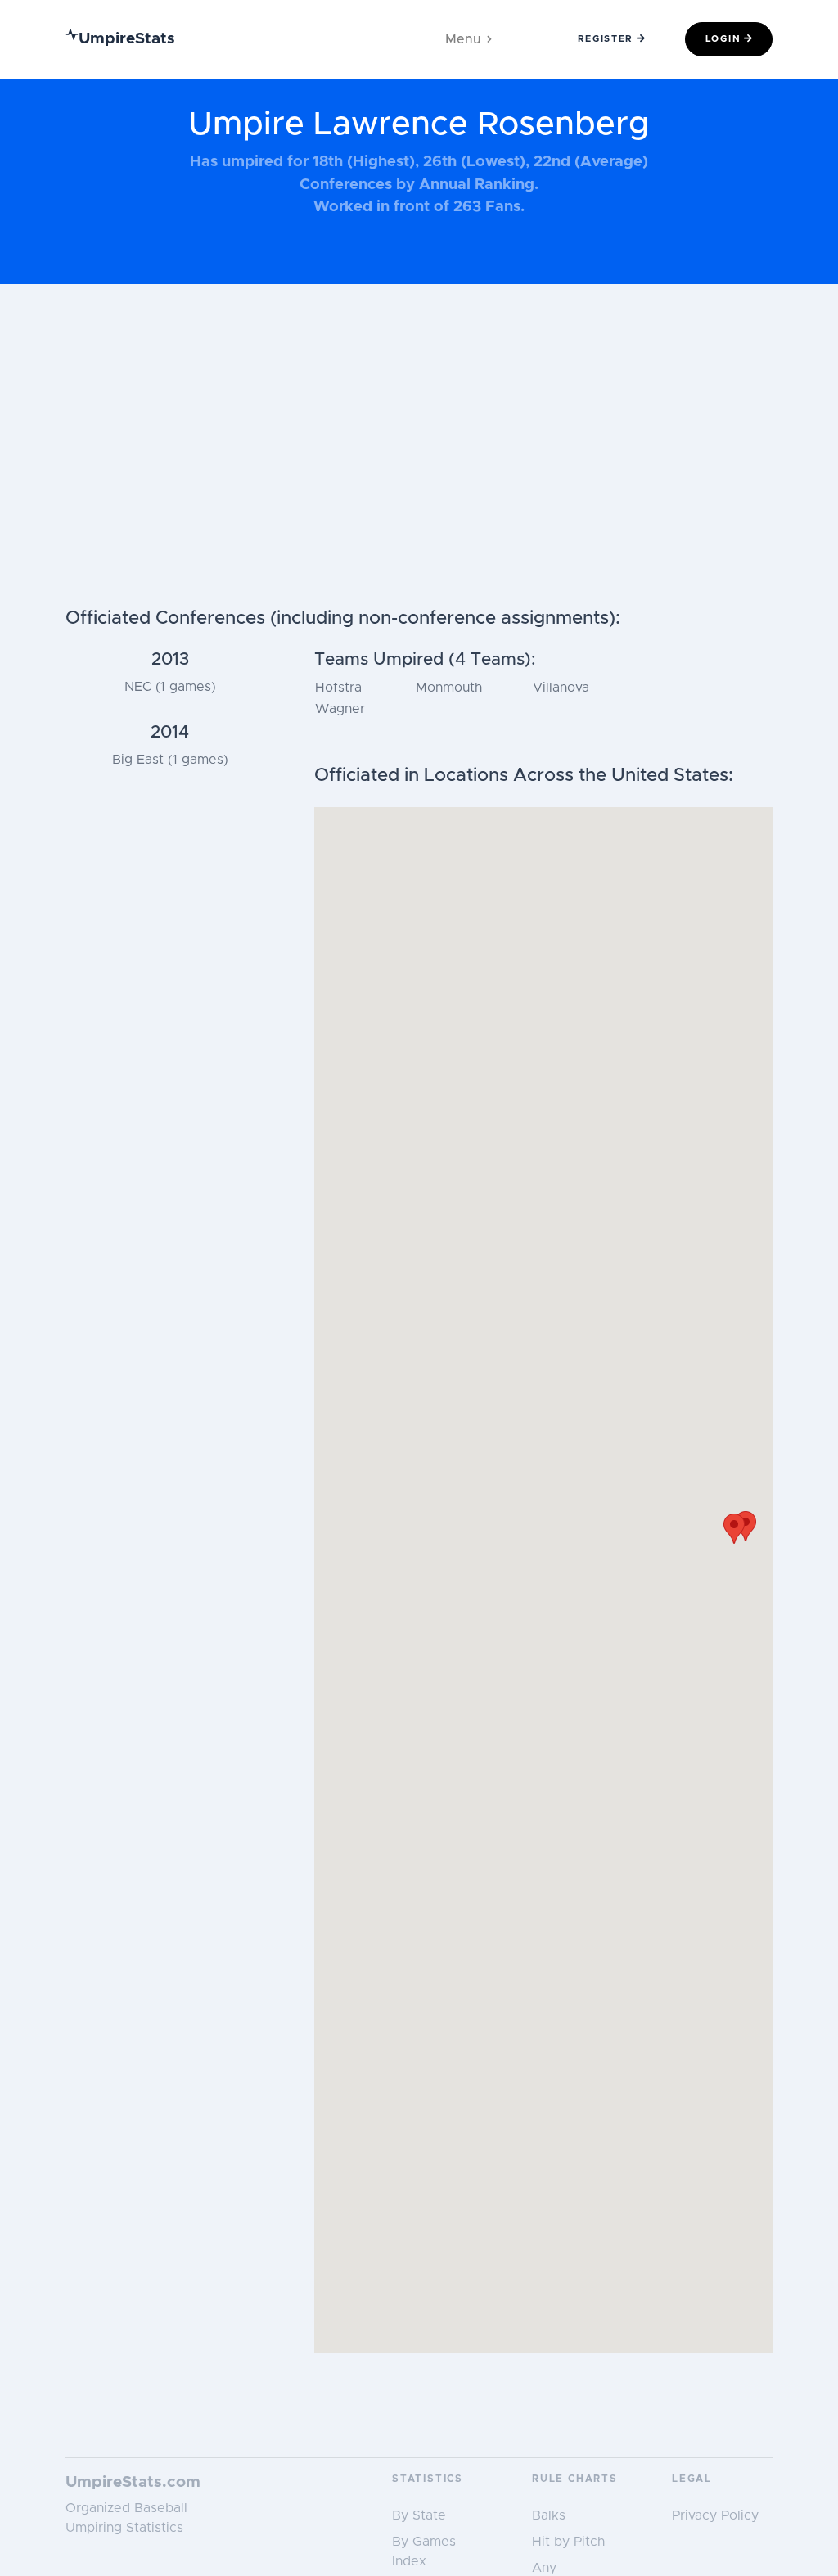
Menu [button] (463, 39)
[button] (734, 1529)
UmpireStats (127, 39)
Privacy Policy (715, 2515)
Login (723, 39)
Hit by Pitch (568, 2542)
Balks (549, 2515)
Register (606, 39)
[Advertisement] (419, 485)
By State (419, 2515)
